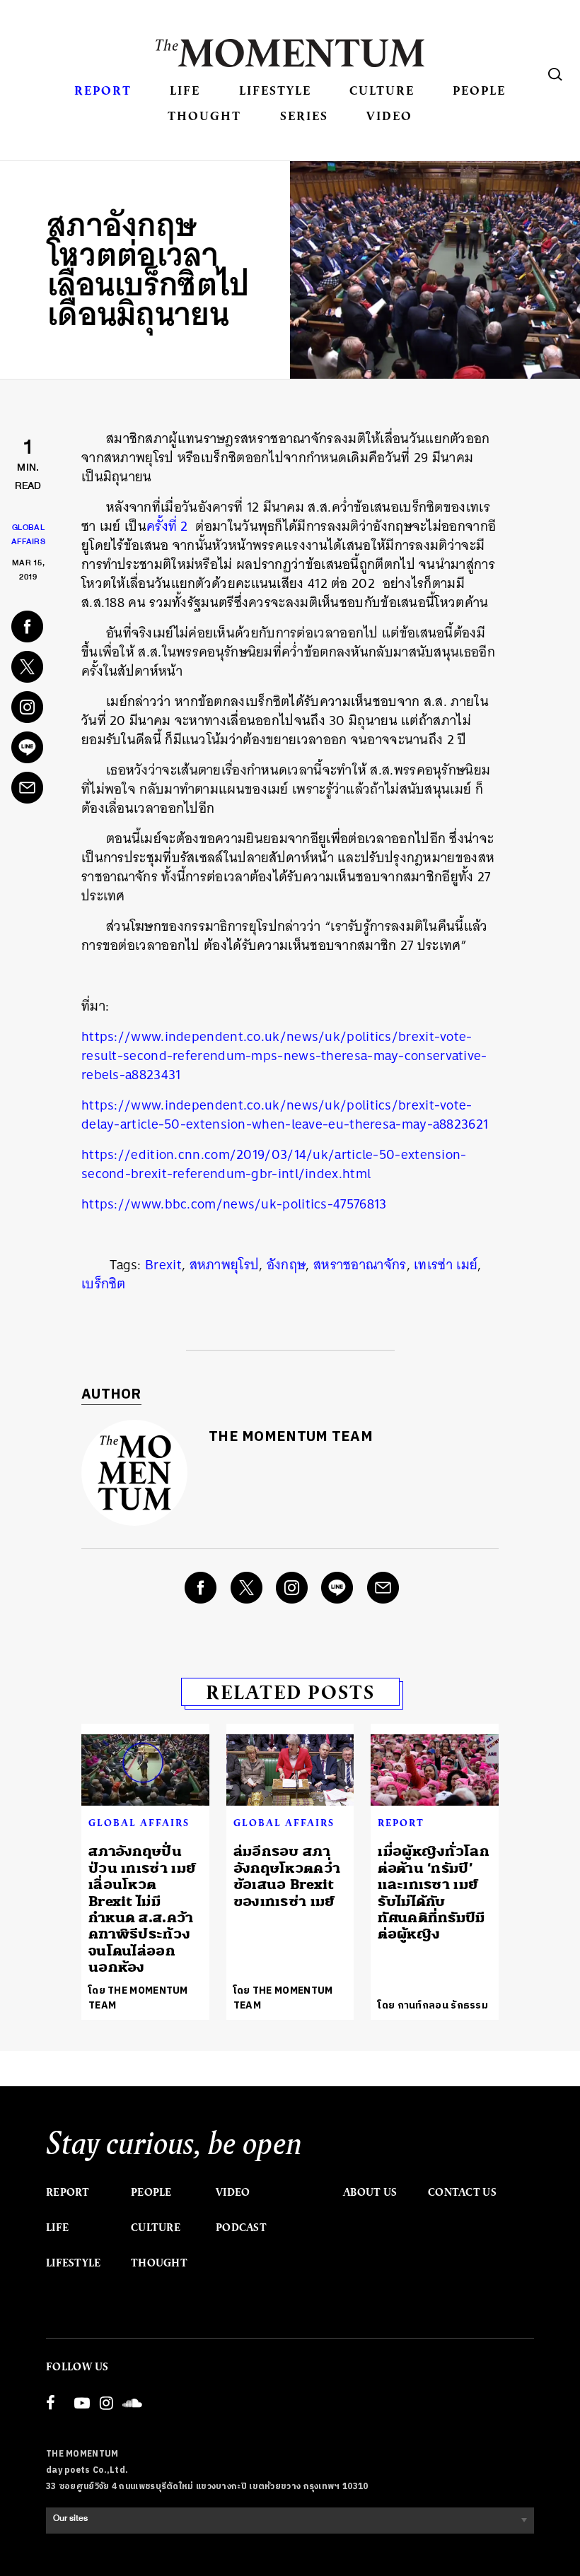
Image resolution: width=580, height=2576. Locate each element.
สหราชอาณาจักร (360, 1265)
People (479, 90)
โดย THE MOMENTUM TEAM (138, 1998)
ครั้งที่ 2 (167, 526)
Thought (204, 116)
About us (370, 2192)
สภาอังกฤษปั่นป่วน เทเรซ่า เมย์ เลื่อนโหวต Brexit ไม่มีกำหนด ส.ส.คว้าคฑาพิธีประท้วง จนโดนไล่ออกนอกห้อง (142, 1909)
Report (103, 90)
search (555, 74)
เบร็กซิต (104, 1284)
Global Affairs (139, 1823)
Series (304, 116)
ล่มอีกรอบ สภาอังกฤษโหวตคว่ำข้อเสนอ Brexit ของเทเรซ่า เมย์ (287, 1876)
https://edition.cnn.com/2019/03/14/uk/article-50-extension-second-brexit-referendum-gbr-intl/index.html (274, 1164)
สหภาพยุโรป (225, 1265)
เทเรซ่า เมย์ (446, 1265)
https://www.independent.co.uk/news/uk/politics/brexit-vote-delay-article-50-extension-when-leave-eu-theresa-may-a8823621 (285, 1114)
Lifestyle (275, 90)
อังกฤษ (286, 1265)
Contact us (462, 2192)
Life (185, 90)
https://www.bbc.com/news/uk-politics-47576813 (234, 1204)
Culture (382, 90)
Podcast (241, 2228)
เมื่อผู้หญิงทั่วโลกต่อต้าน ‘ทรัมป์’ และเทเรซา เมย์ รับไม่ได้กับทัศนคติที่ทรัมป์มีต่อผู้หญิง (434, 1893)
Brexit (163, 1265)
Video (389, 116)
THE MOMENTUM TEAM (291, 1437)
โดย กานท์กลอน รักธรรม (433, 2005)
